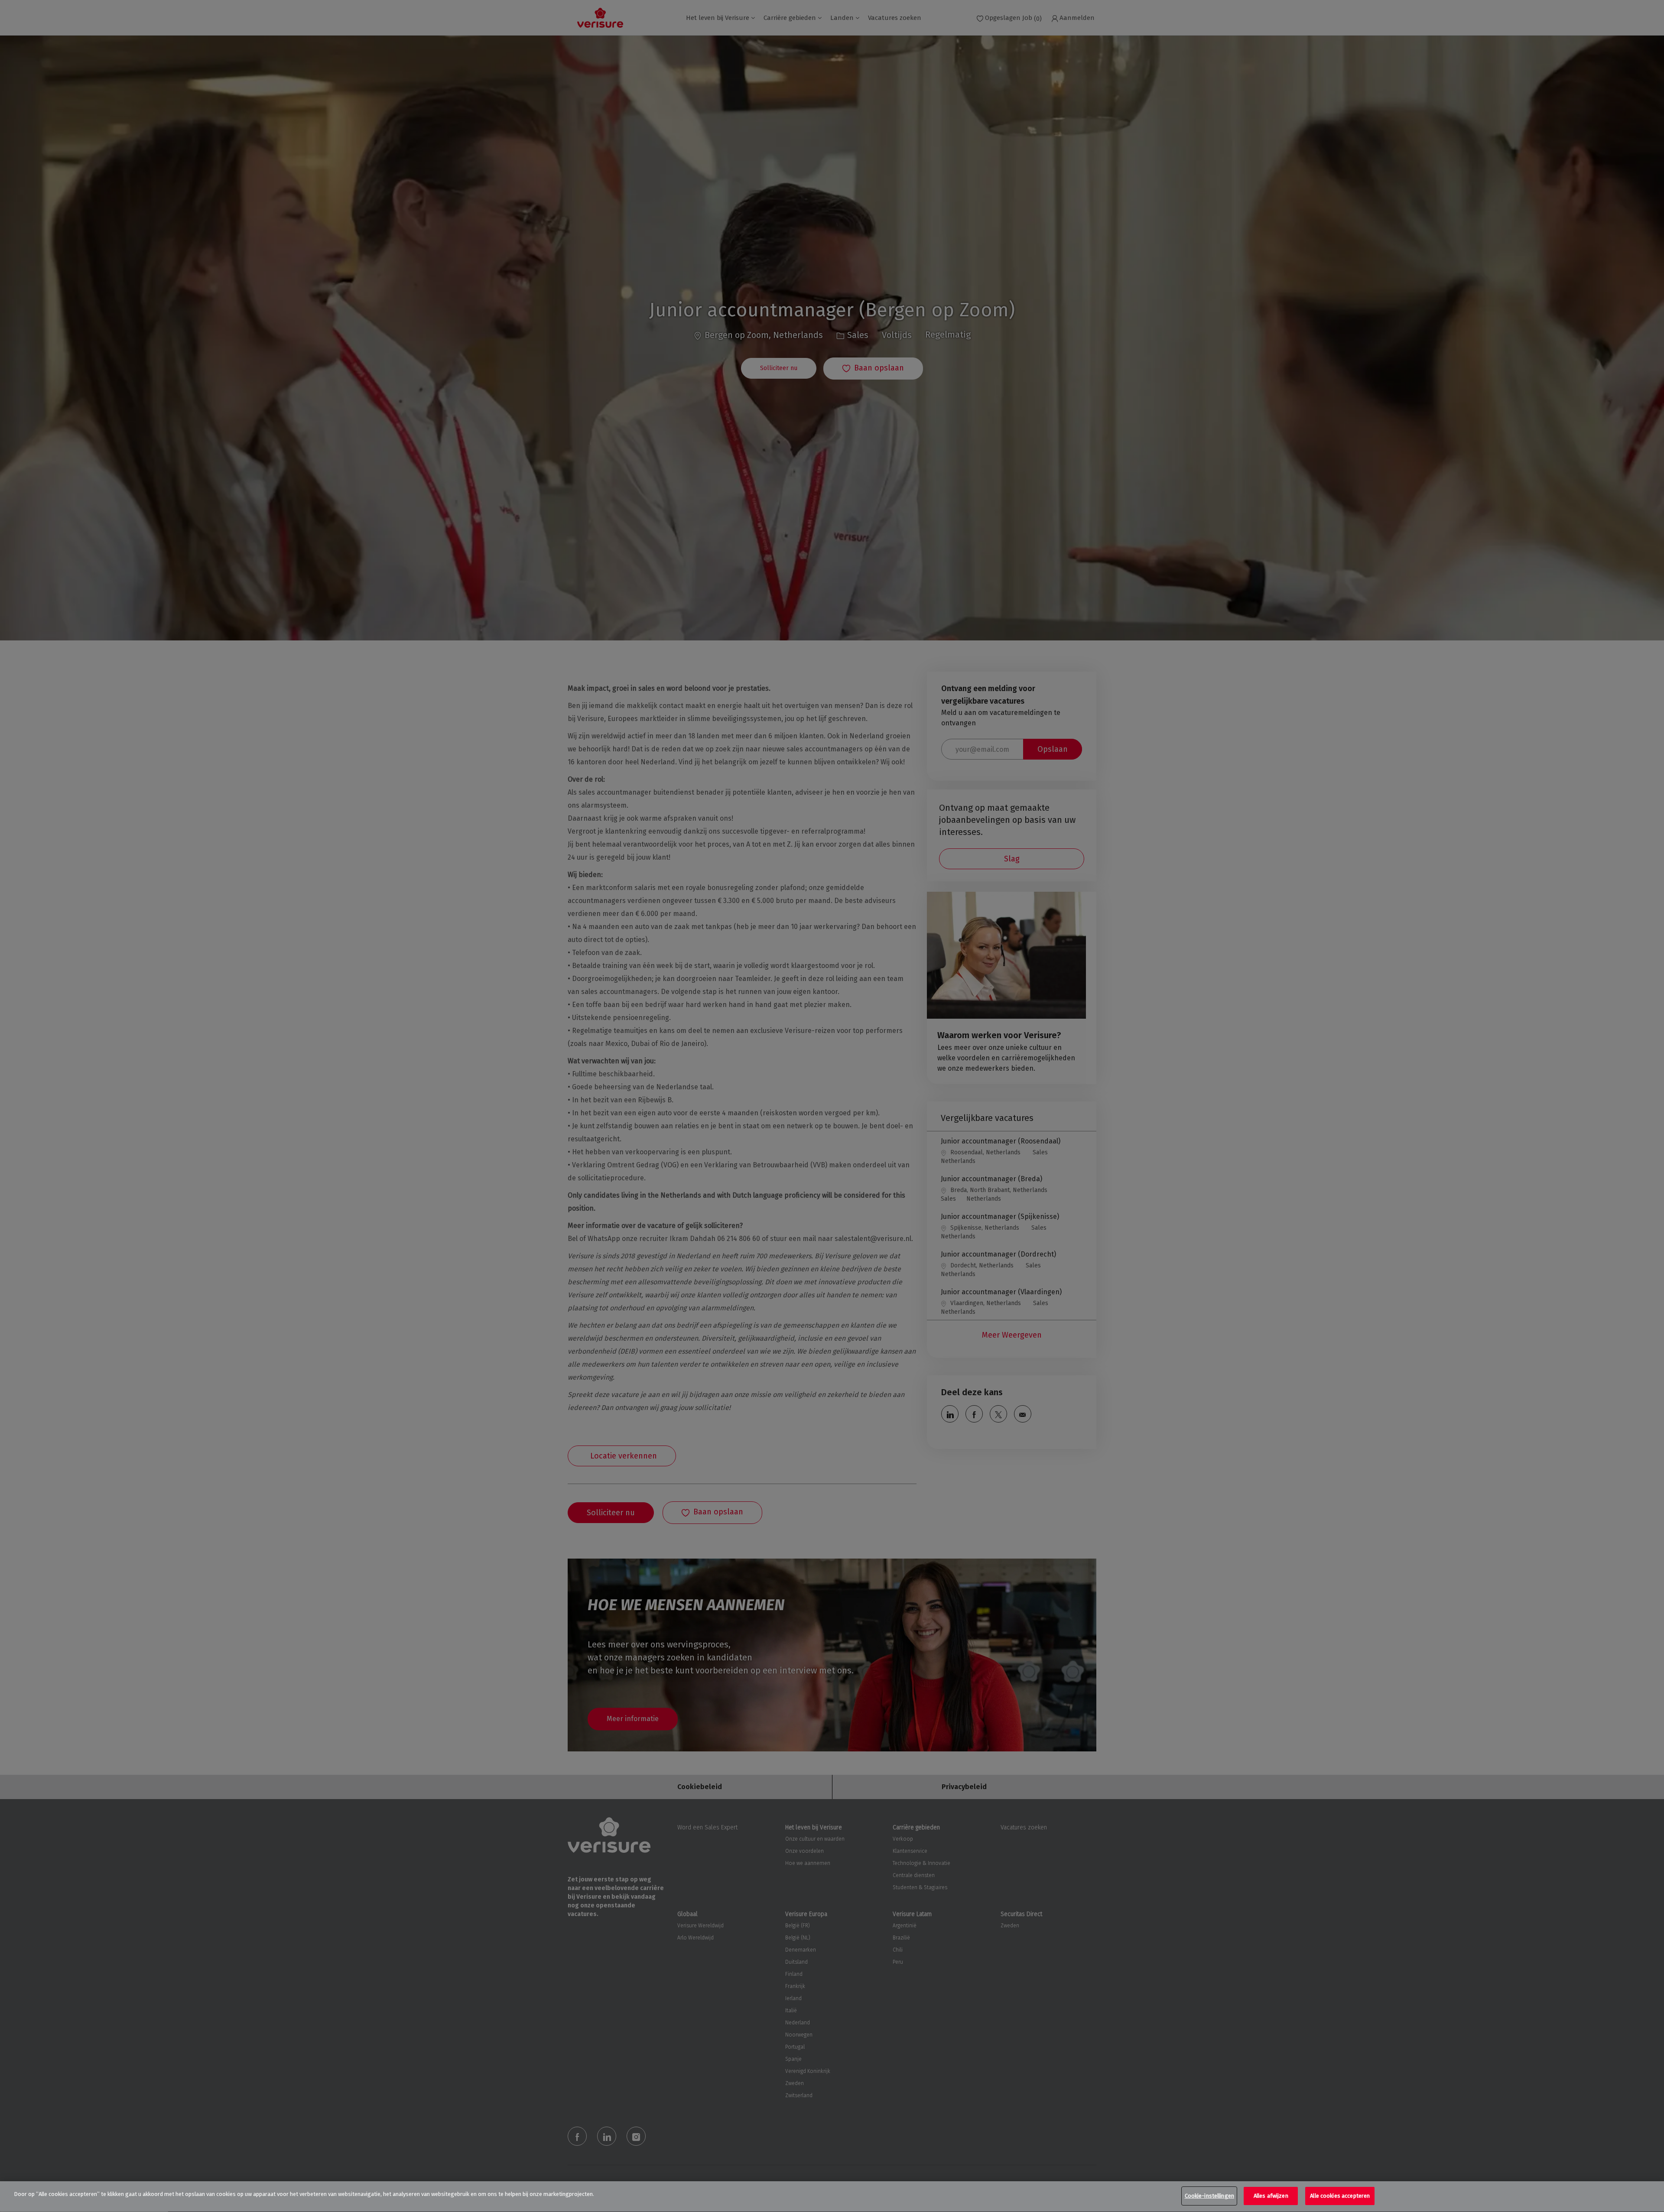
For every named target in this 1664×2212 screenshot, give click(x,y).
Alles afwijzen (1271, 2196)
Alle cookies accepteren (1340, 2196)
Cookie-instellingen (1209, 2196)
